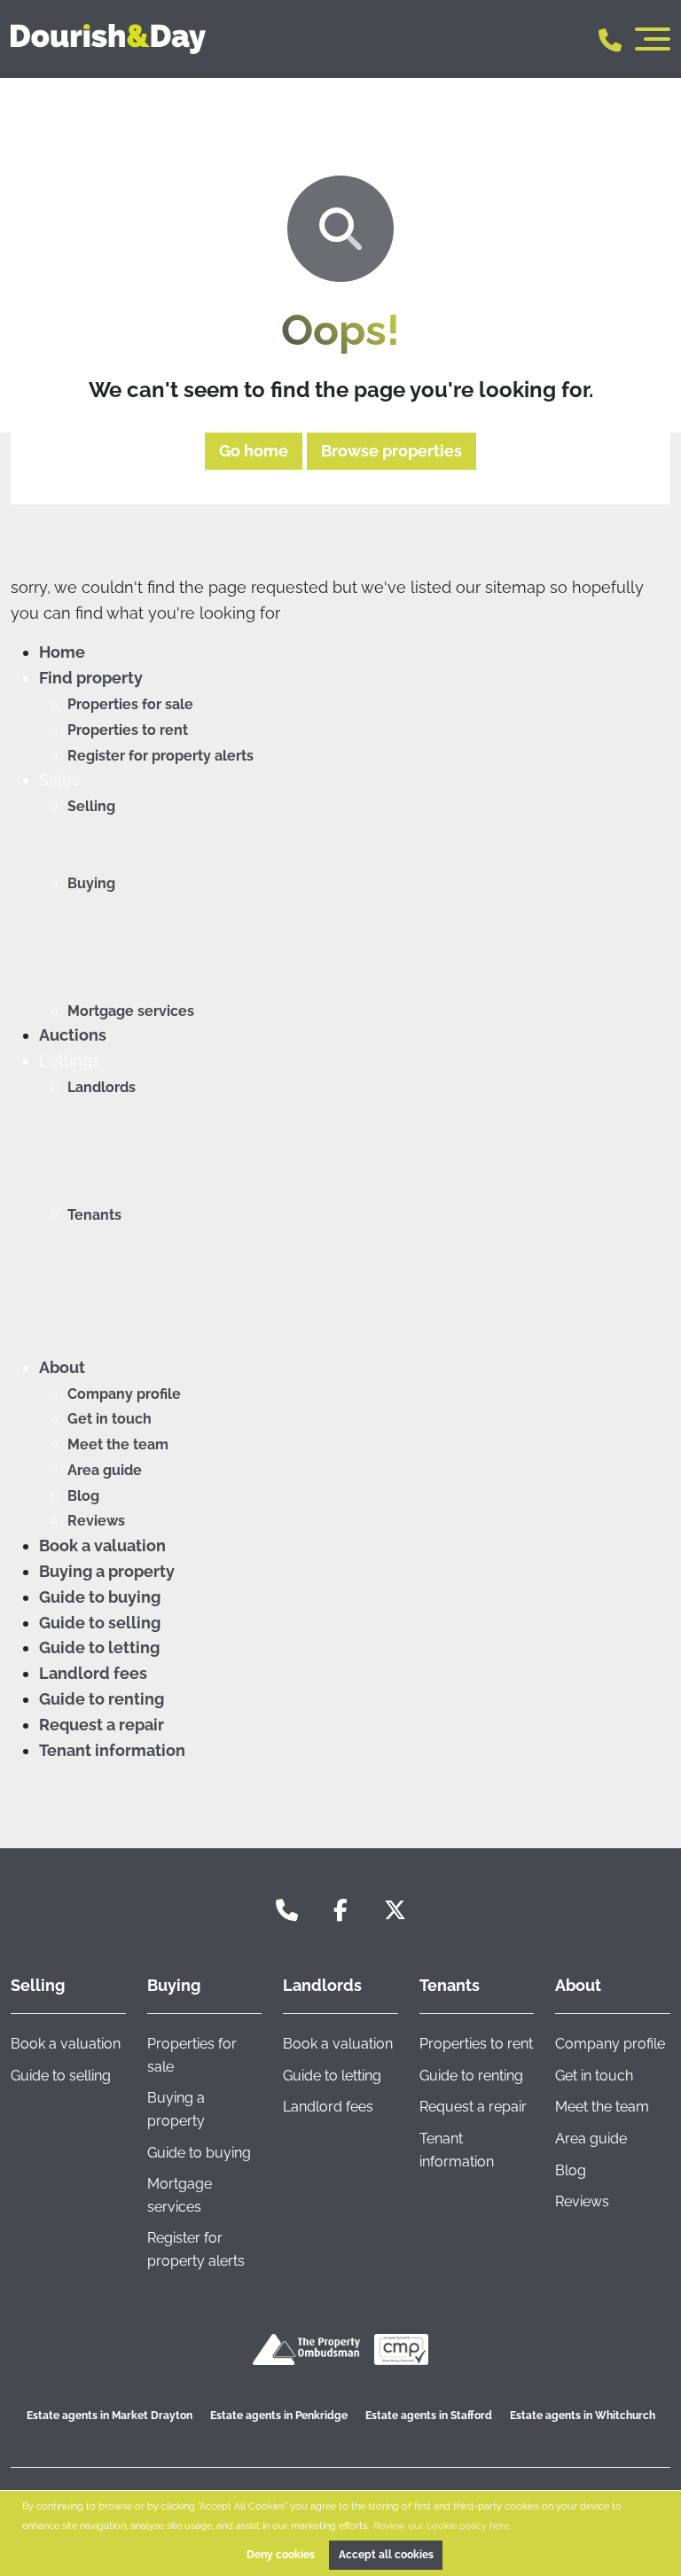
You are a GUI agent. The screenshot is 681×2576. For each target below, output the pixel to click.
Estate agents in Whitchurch (583, 2416)
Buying (91, 883)
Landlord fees (93, 1673)
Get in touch (110, 1419)
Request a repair (102, 1725)
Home (62, 652)
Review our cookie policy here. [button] (442, 2525)
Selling (91, 806)
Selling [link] (38, 1985)
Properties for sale (130, 704)
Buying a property (107, 1571)
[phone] (287, 1911)
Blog (83, 1496)
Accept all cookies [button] (386, 2555)
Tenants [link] (450, 1985)
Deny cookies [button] (281, 2555)
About (62, 1367)
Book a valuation (102, 1546)
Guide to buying (100, 1597)
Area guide (105, 1470)
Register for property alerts (160, 756)
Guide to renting (102, 1699)
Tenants (94, 1215)
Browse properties (391, 451)
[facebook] (341, 1911)
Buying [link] (174, 1985)
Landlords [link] (322, 1985)
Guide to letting (99, 1647)
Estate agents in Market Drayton (110, 2416)
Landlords (102, 1087)
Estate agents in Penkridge (279, 2416)
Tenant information (112, 1750)
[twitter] (395, 1911)
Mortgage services (131, 1011)
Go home (254, 451)
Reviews (96, 1521)
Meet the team (118, 1444)
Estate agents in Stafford (429, 2416)
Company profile (124, 1394)
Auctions (73, 1035)
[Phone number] (610, 39)
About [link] (578, 1985)
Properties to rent (128, 730)
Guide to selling (100, 1623)
